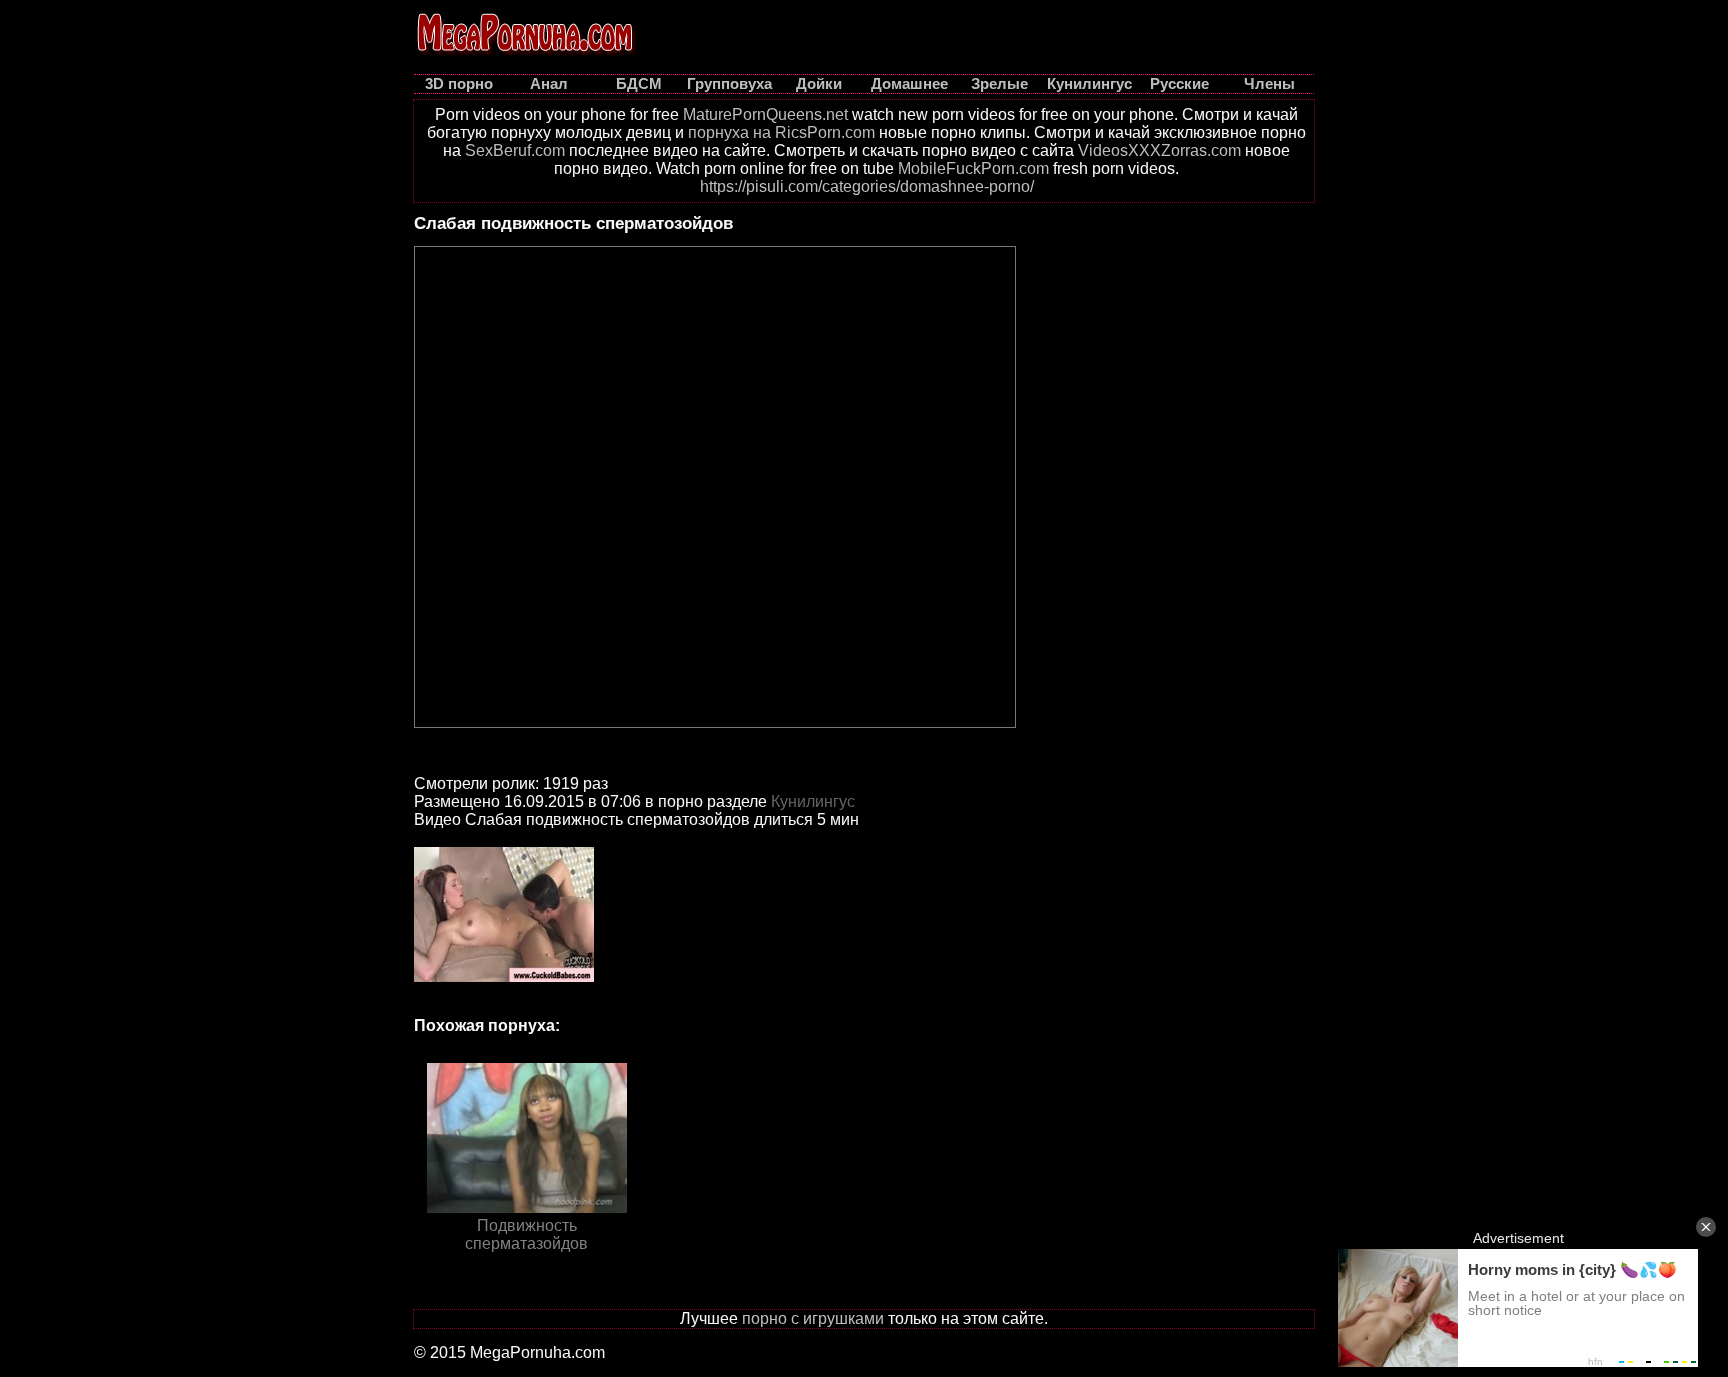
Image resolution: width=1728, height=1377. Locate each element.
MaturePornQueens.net (765, 114)
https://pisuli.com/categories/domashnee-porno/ (867, 186)
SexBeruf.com (515, 150)
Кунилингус (813, 801)
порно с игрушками (813, 1318)
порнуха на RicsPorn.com (781, 132)
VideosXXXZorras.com (1159, 150)
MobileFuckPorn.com (973, 168)
